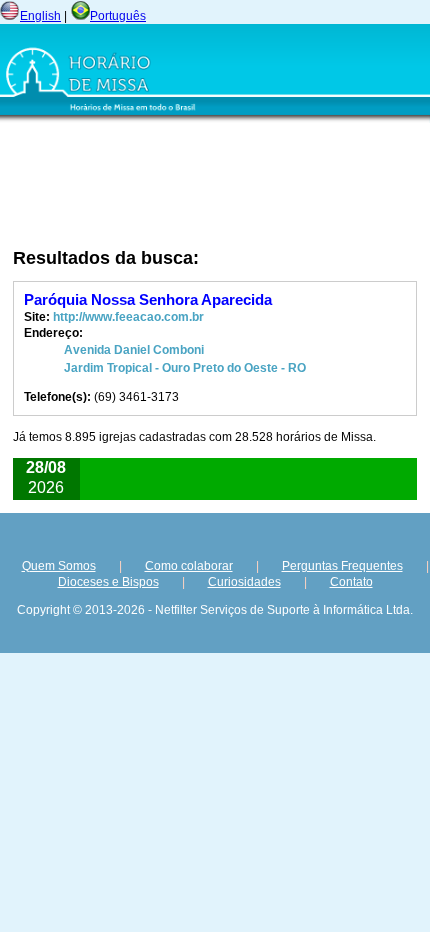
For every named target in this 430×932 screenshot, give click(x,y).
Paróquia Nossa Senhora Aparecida (148, 299)
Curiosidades (244, 582)
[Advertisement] (220, 185)
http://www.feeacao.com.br (128, 317)
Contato (351, 582)
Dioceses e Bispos (108, 582)
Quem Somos (59, 566)
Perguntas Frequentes (342, 566)
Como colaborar (189, 566)
